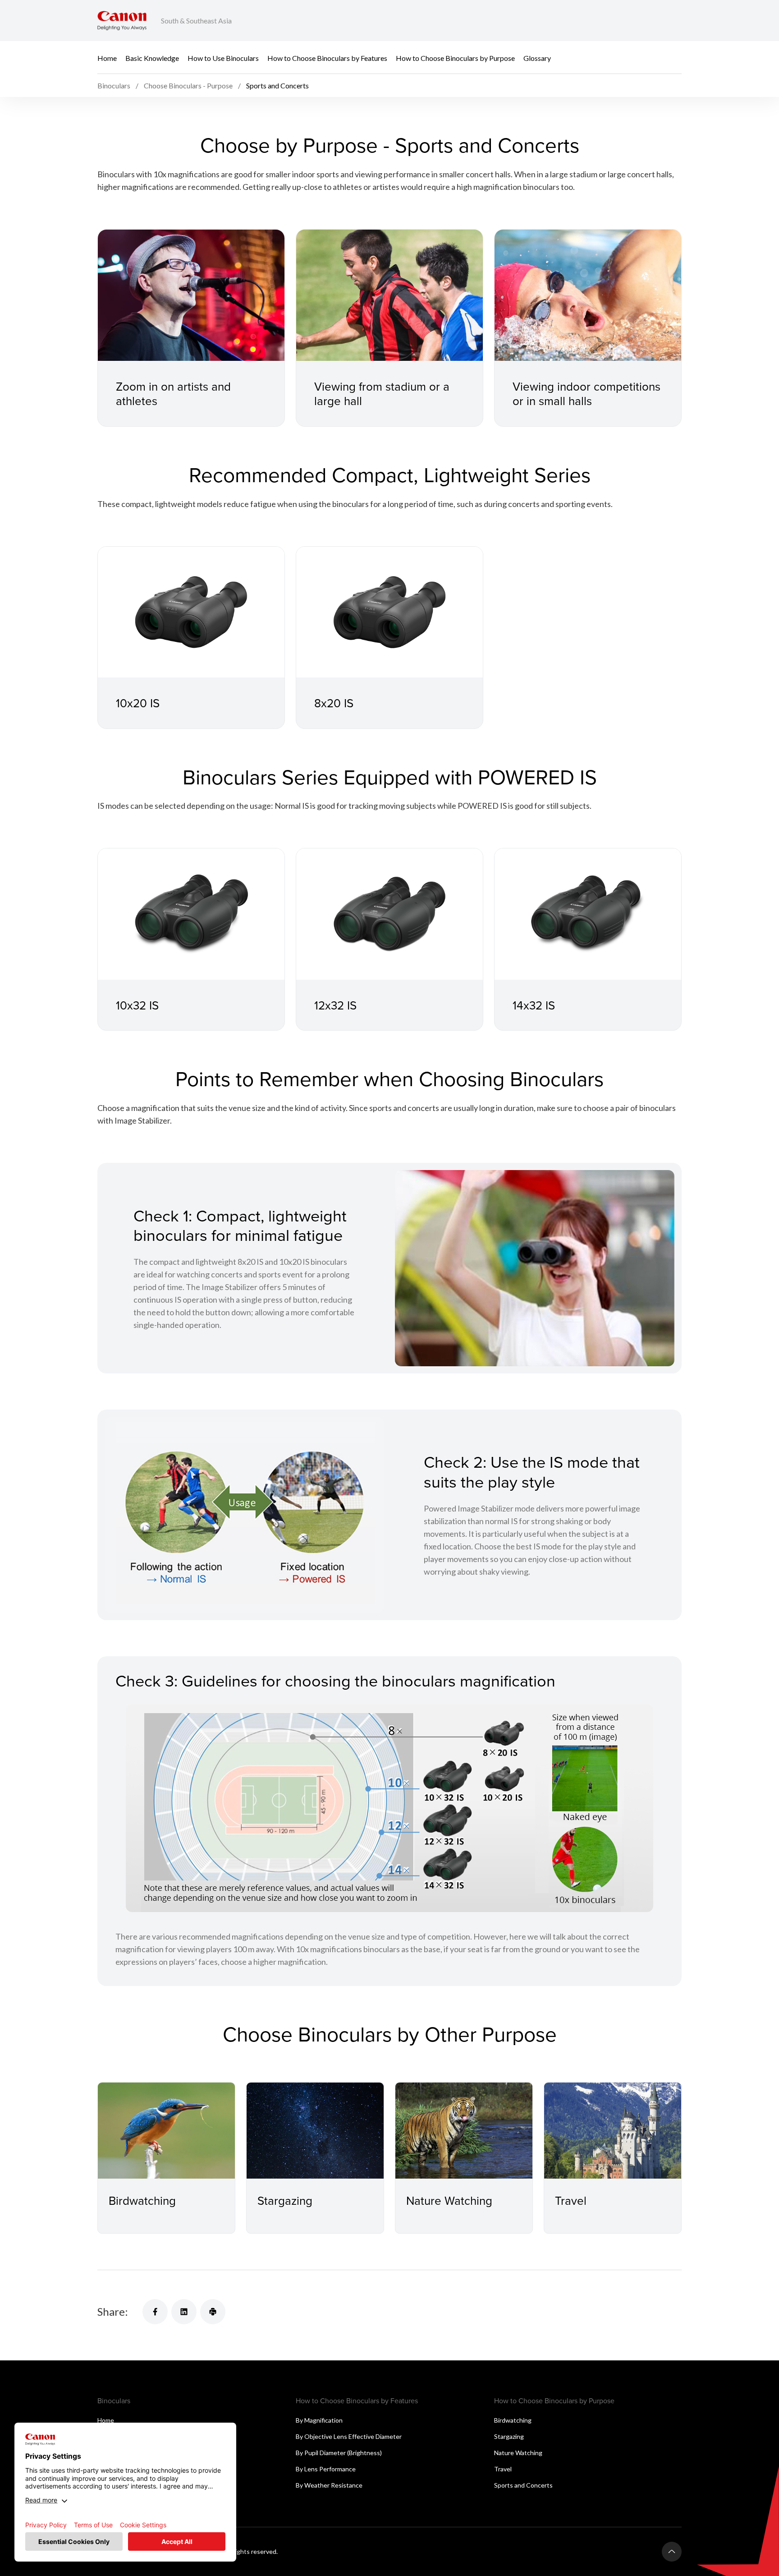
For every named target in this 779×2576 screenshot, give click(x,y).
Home (107, 58)
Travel (571, 2200)
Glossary (537, 58)
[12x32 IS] (389, 914)
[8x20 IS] (389, 612)
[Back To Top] (672, 2552)
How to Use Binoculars (223, 58)
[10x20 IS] (191, 612)
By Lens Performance (326, 2469)
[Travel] (613, 2131)
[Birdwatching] (166, 2131)
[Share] (155, 2312)
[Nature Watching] (464, 2131)
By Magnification (319, 2420)
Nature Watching (449, 2200)
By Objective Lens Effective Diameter (349, 2436)
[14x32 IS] (588, 914)
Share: (113, 2311)
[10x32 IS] (191, 914)
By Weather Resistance (329, 2485)
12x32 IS (335, 1005)
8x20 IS (334, 703)
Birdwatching (142, 2200)
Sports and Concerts (523, 2485)
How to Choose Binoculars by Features (327, 58)
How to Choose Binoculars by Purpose (455, 58)
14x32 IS (534, 1005)
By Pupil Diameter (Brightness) (339, 2453)
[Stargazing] (315, 2131)
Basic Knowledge (152, 58)
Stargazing (285, 2200)
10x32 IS (137, 1005)
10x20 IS (138, 703)
